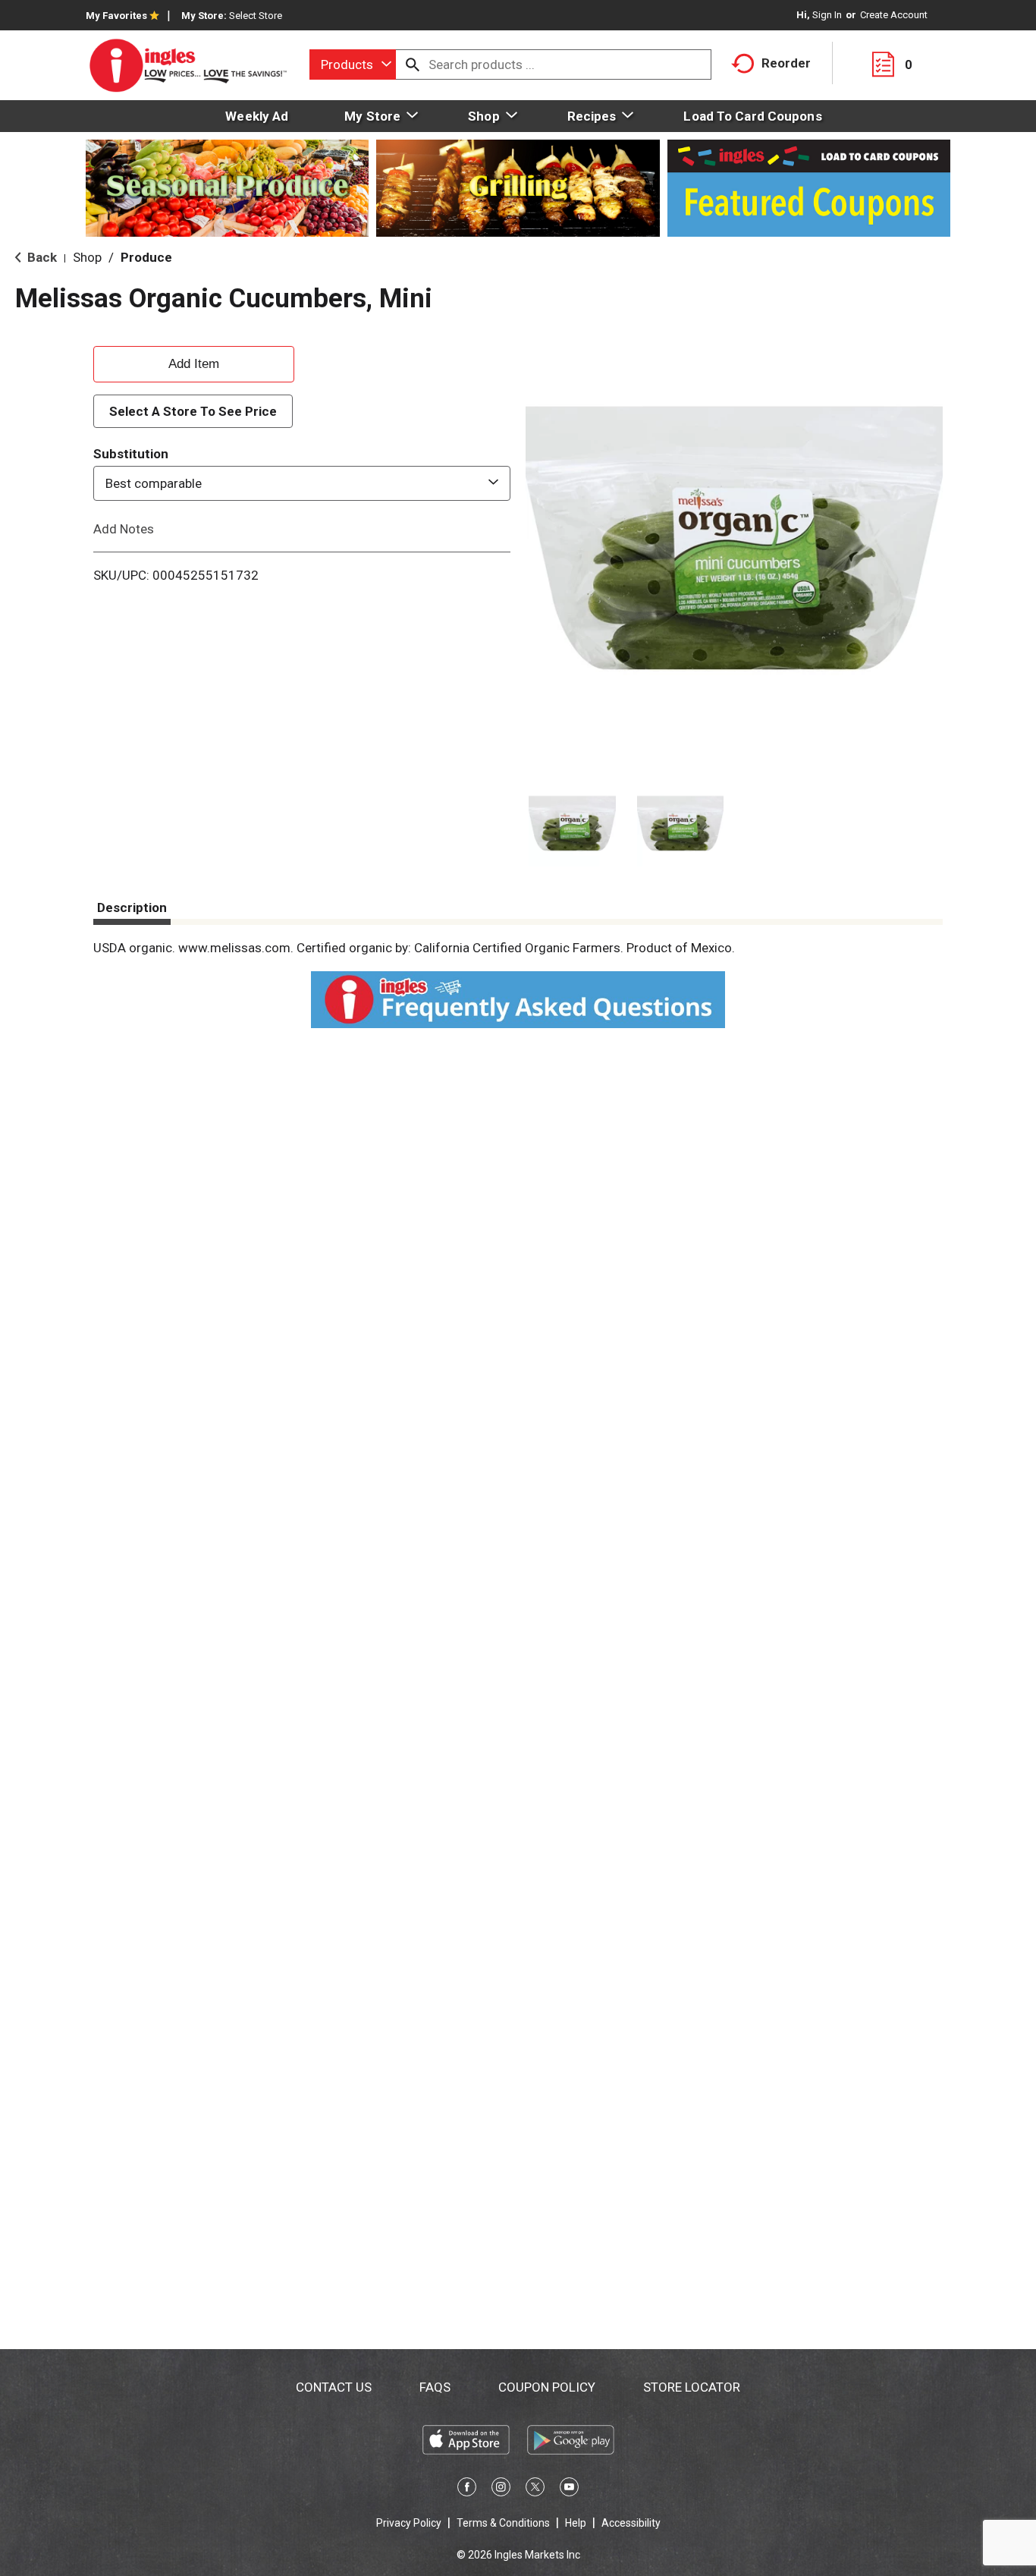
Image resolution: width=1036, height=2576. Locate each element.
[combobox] (353, 64)
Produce (146, 257)
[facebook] (467, 2490)
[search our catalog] (413, 64)
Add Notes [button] (124, 529)
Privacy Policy (409, 2523)
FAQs (435, 2387)
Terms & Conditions (503, 2523)
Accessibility (631, 2523)
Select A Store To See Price (193, 411)
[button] (572, 824)
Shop (87, 257)
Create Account (894, 15)
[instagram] (501, 2490)
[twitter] (535, 2490)
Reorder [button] (786, 63)
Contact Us (334, 2387)
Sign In (827, 15)
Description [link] (132, 907)
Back (41, 257)
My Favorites (116, 16)
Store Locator (692, 2387)
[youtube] (569, 2490)
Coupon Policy (547, 2387)
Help (576, 2523)
